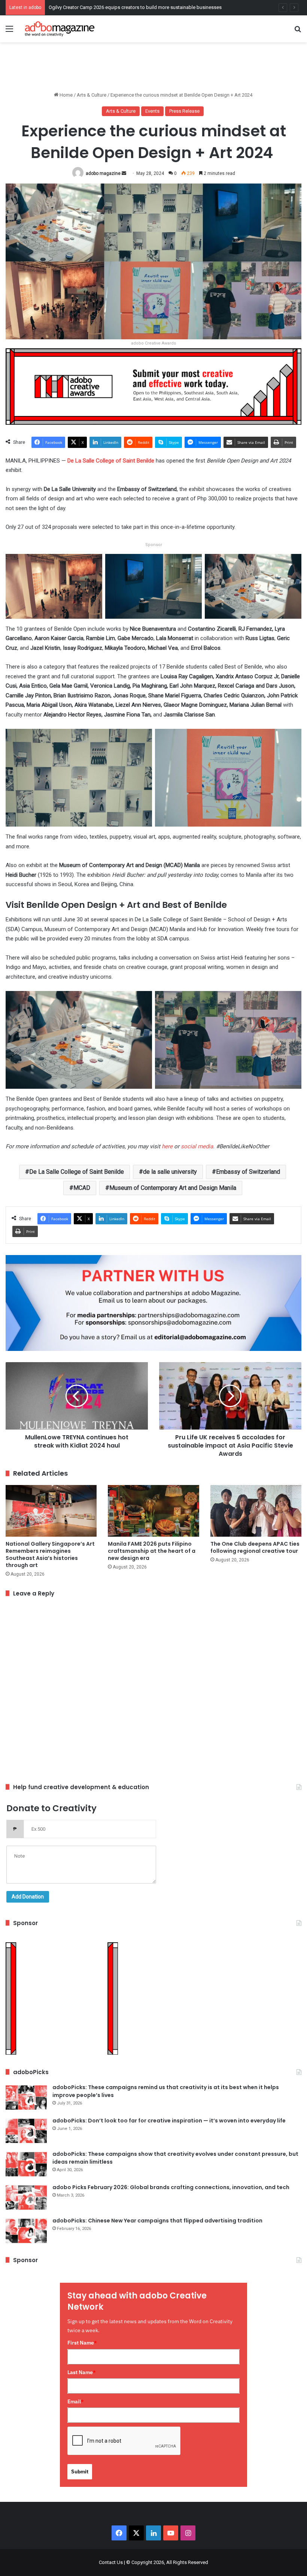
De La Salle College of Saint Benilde (111, 461)
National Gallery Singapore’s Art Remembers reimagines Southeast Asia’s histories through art (50, 1554)
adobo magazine (103, 173)
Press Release (184, 111)
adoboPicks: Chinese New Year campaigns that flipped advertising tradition (157, 2221)
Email (76, 2401)
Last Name (82, 2372)
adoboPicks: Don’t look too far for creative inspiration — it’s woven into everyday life (169, 2121)
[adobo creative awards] (153, 386)
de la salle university (170, 1172)
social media (197, 1146)
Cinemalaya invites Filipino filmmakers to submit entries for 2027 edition (126, 7)
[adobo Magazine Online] (60, 29)
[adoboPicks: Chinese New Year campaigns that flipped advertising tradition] (26, 2231)
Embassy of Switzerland (248, 1172)
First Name (82, 2343)
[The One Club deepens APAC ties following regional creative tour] (256, 1511)
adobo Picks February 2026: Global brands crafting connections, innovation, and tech (171, 2187)
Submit (80, 2472)
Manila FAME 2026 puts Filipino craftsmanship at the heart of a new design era (152, 1551)
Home (66, 95)
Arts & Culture (92, 95)
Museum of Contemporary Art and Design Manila (173, 1188)
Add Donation (28, 1897)
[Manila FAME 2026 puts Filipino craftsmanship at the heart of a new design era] (153, 1511)
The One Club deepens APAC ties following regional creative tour (255, 1547)
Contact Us (111, 2562)
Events (152, 111)
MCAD (82, 1188)
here (167, 1146)
